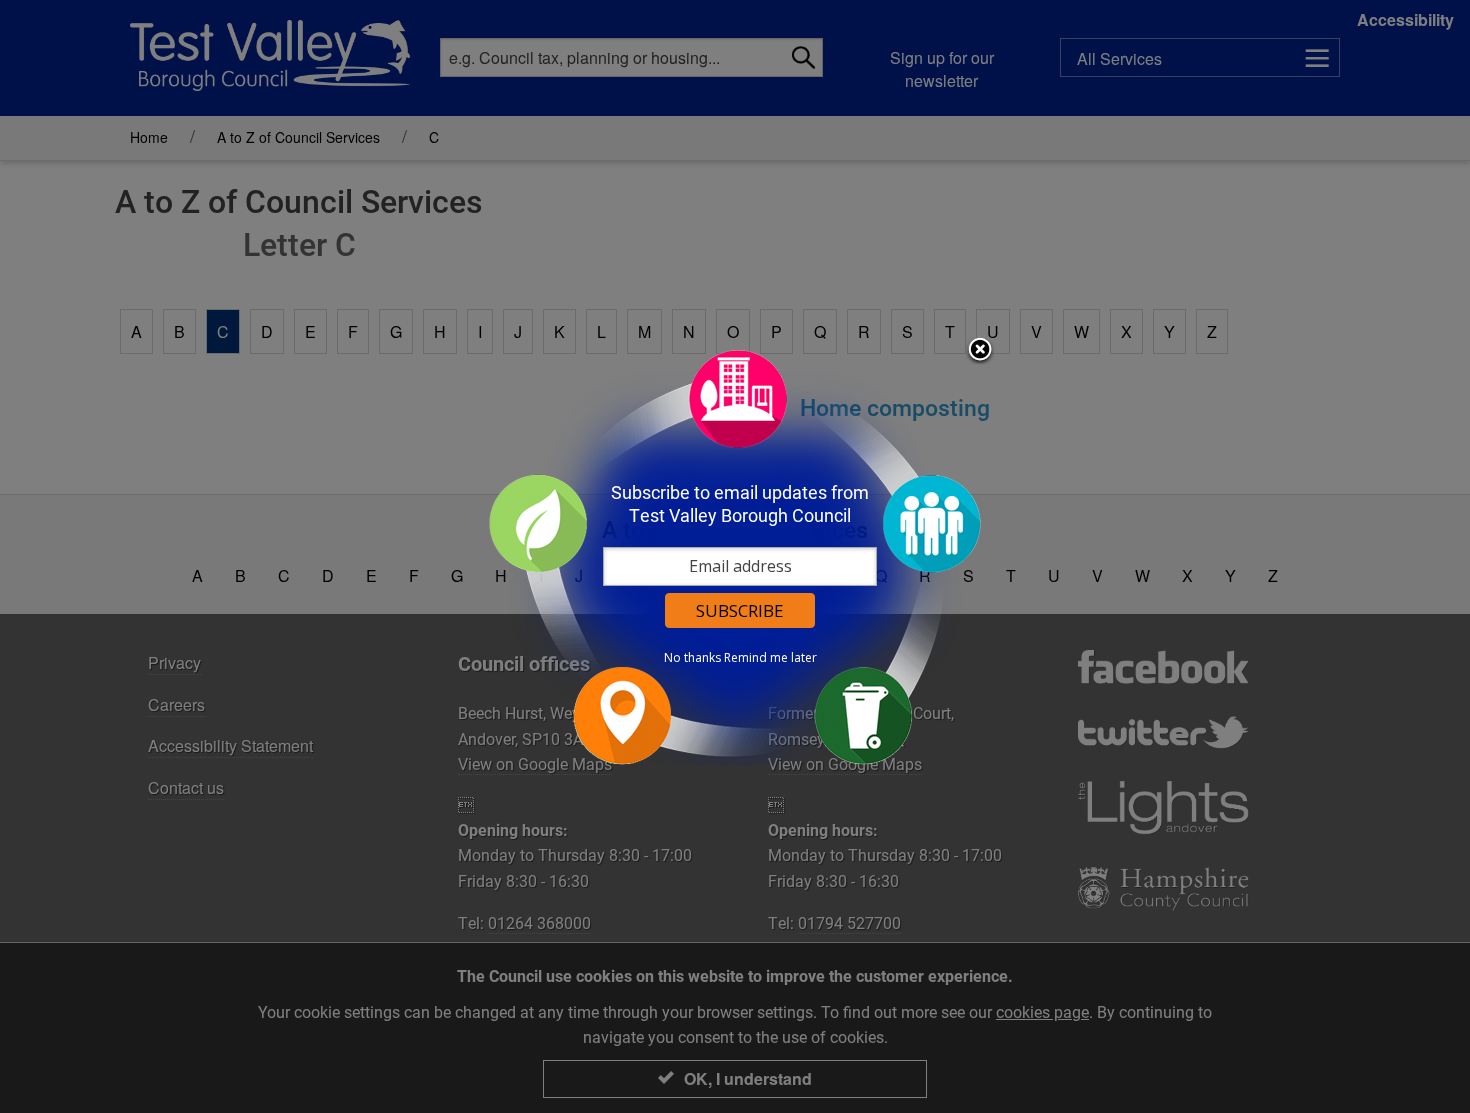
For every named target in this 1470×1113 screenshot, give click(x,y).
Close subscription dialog (980, 351)
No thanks (692, 658)
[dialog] (735, 556)
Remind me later (770, 658)
